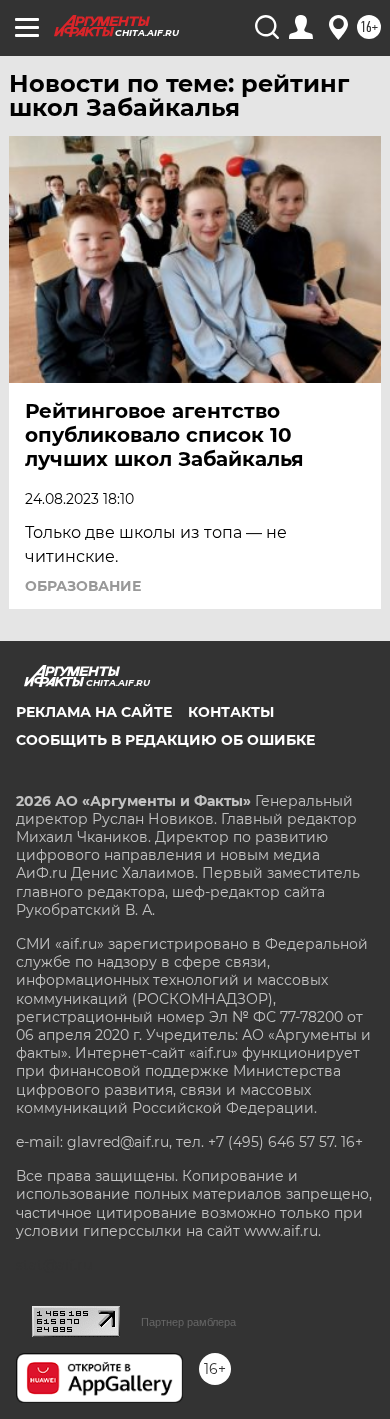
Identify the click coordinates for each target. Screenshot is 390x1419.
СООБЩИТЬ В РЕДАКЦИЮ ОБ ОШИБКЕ (165, 740)
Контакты (231, 712)
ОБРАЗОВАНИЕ (83, 586)
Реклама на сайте (94, 712)
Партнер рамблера (188, 1322)
